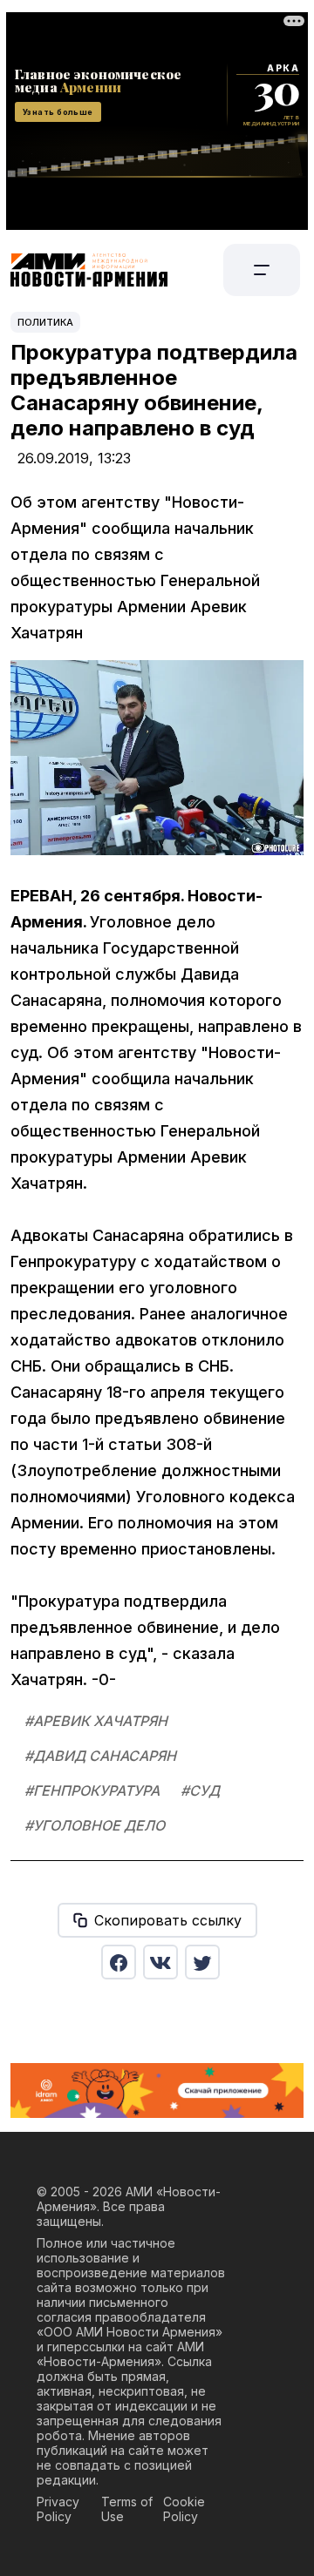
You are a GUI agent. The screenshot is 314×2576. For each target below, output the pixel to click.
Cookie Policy (184, 2509)
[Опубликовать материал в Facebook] (119, 1962)
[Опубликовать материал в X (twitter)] (202, 1962)
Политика (45, 322)
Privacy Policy (58, 2509)
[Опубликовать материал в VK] (160, 1962)
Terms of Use (127, 2509)
